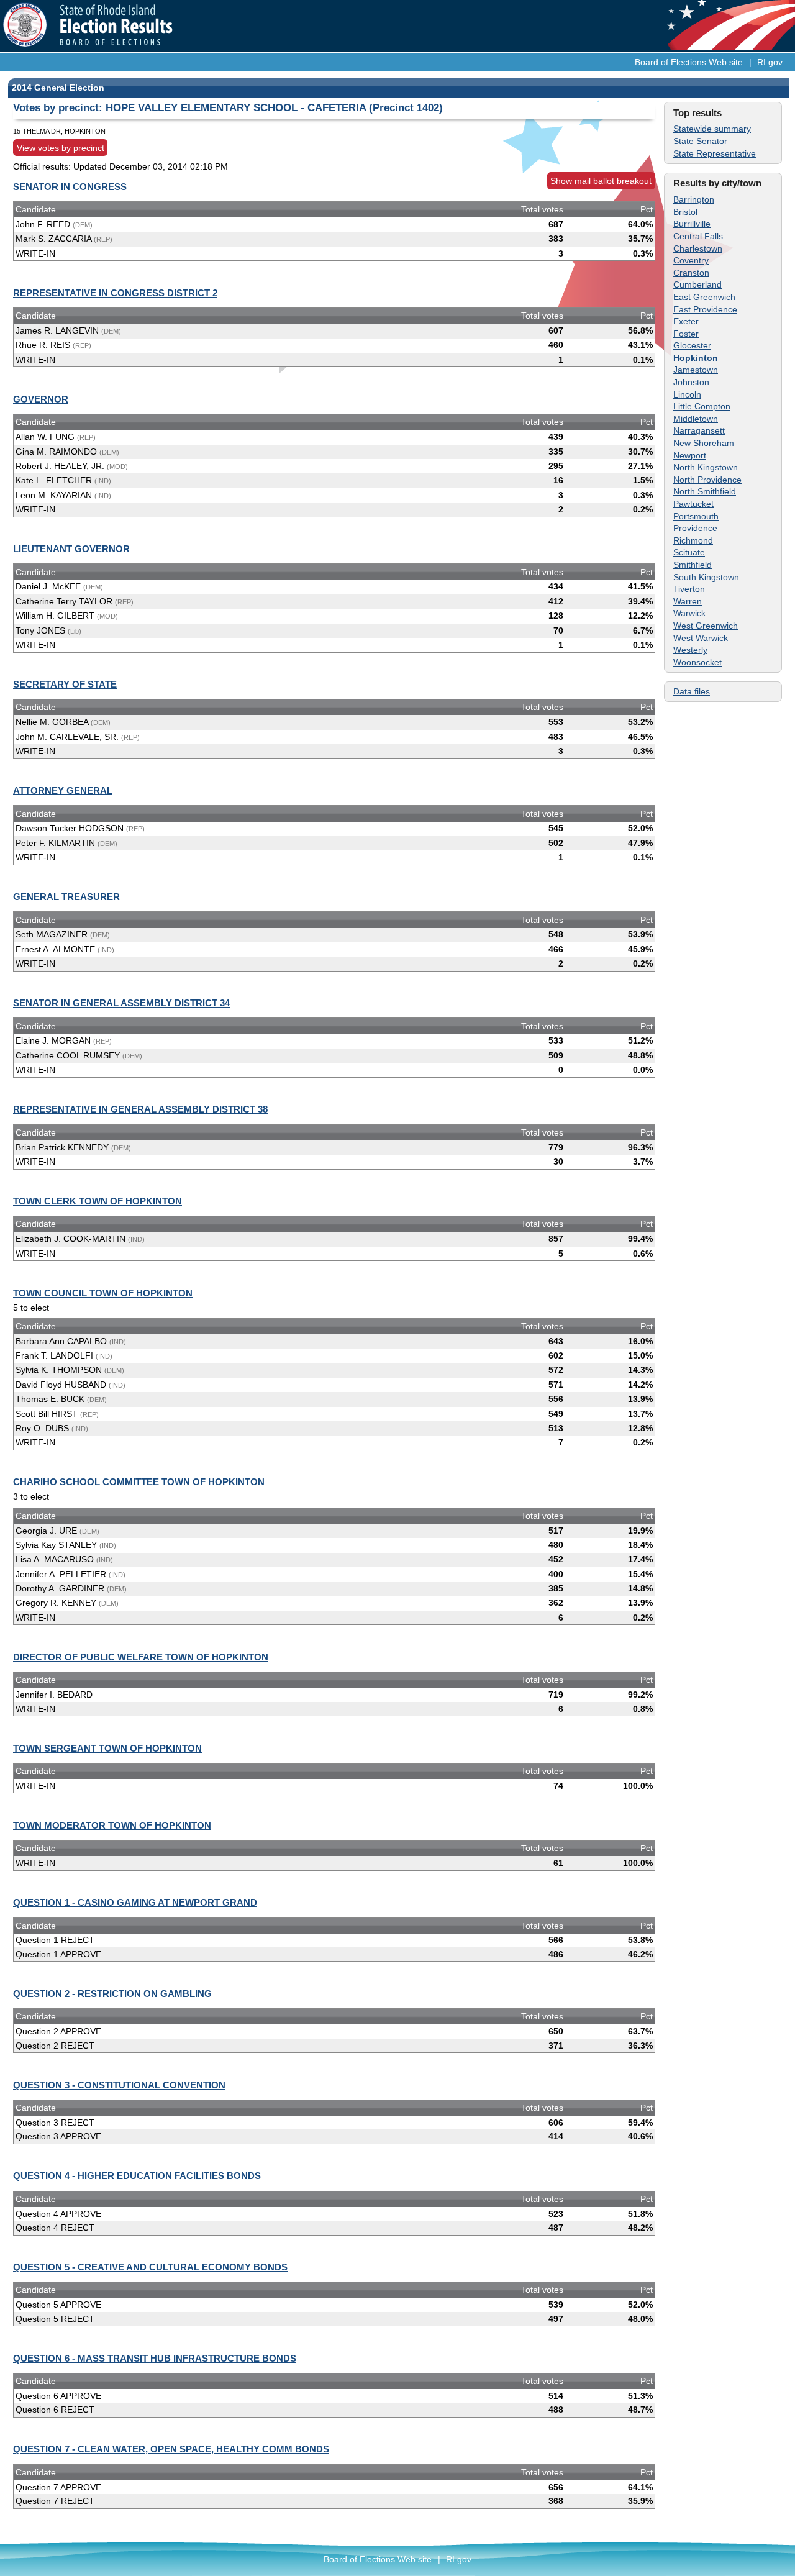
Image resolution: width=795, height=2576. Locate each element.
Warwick (689, 613)
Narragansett (699, 430)
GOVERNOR (41, 399)
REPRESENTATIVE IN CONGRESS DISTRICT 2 (115, 293)
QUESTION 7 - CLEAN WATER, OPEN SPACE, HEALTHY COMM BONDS (171, 2449)
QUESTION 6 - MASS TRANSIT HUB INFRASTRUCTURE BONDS (155, 2358)
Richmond (693, 540)
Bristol (685, 212)
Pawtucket (693, 504)
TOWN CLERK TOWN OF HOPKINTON (98, 1201)
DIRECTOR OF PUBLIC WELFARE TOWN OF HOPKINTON (141, 1657)
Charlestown (698, 248)
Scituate (689, 552)
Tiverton (689, 589)
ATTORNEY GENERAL (63, 790)
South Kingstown (706, 577)
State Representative (715, 153)
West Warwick (701, 638)
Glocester (692, 345)
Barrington (694, 199)
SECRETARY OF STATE (65, 684)
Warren (688, 601)
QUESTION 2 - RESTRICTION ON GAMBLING (112, 1994)
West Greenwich (706, 626)
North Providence (707, 480)
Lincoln (687, 394)
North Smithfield (705, 491)
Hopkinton (696, 358)
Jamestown (696, 370)
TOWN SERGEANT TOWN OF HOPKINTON (107, 1748)
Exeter (686, 321)
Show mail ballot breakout (601, 181)
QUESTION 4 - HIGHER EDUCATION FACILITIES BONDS (137, 2176)
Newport (690, 455)
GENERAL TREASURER (66, 897)
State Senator (700, 141)
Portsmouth (696, 516)
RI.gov (770, 62)
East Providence (705, 309)
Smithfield (693, 565)
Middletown (696, 419)
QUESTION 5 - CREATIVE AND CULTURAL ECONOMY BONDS (150, 2267)
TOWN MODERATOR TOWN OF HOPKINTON (112, 1825)
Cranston (691, 273)
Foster (686, 334)
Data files (692, 691)
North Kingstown (706, 467)
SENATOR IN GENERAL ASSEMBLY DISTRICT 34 (121, 1003)
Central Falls (698, 236)
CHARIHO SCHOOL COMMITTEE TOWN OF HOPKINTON (139, 1482)
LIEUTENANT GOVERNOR (71, 549)
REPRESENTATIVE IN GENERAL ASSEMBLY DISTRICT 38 (140, 1109)
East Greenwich (704, 297)
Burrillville (692, 224)
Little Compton (702, 406)
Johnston (691, 382)
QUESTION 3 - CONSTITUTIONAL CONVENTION (119, 2085)
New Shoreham (704, 443)
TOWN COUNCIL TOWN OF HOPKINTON (103, 1293)
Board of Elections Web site (689, 62)
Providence (695, 528)
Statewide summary (712, 129)
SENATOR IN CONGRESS (70, 187)
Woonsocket (697, 662)
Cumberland (697, 284)
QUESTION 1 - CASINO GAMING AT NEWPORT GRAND (135, 1902)
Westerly (690, 650)
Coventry (691, 260)
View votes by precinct (61, 148)
